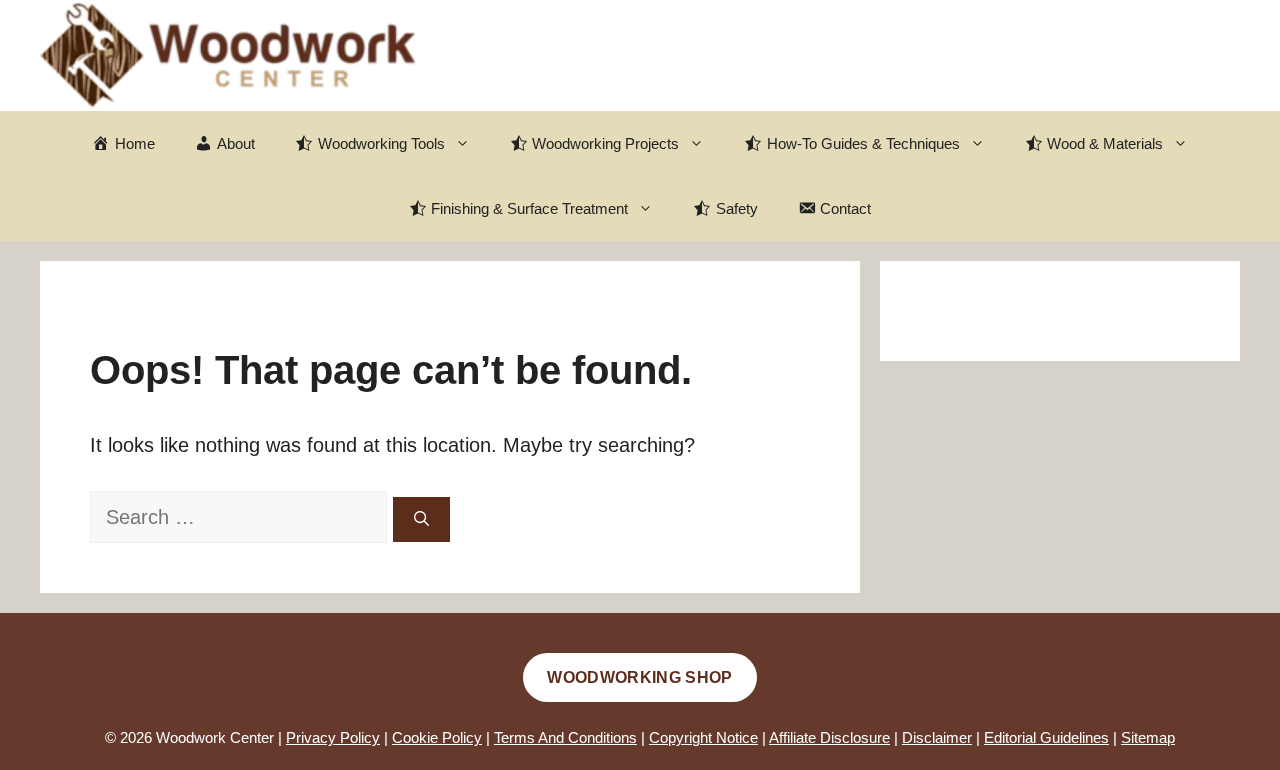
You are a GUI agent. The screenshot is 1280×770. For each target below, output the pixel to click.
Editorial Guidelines (1046, 737)
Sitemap (1148, 737)
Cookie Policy (437, 737)
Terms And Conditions (565, 737)
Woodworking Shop (639, 677)
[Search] (421, 519)
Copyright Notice (703, 737)
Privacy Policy (333, 737)
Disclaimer (937, 737)
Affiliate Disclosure (829, 737)
